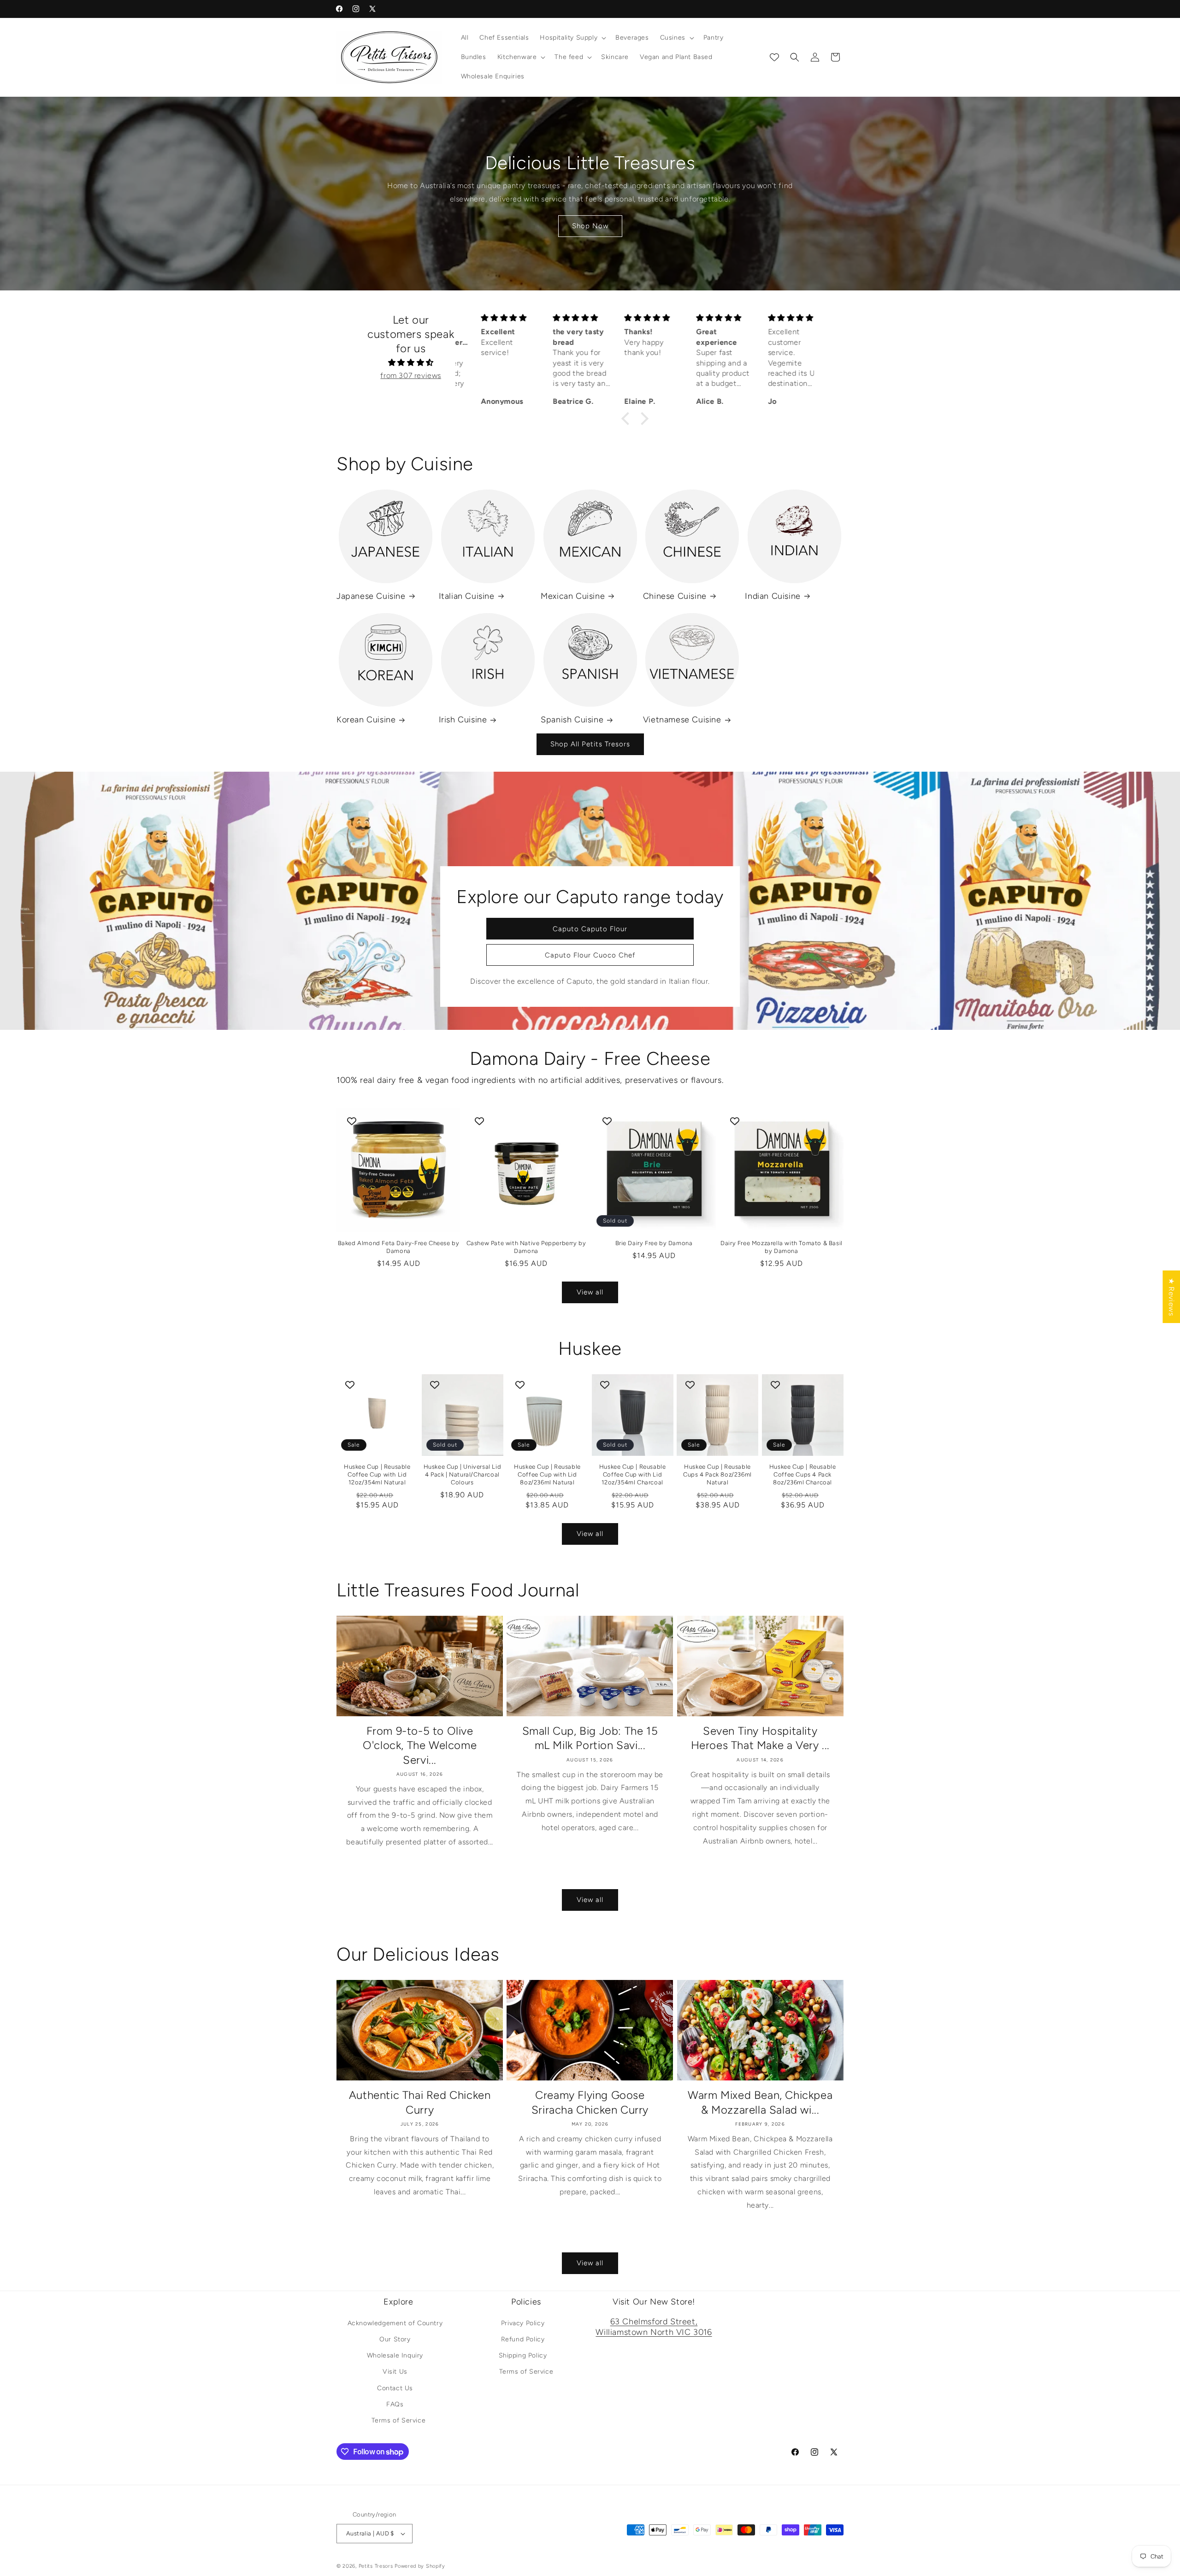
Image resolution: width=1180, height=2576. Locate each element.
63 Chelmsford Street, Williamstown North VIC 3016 (654, 2327)
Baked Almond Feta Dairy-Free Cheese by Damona (399, 1247)
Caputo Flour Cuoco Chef (590, 955)
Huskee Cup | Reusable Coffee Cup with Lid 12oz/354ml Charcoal (633, 1474)
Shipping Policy (523, 2355)
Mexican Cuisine (573, 596)
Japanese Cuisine (371, 596)
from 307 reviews (411, 375)
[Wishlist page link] (774, 57)
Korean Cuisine (366, 720)
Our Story (395, 2339)
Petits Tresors (376, 2566)
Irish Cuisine (463, 720)
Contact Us (395, 2388)
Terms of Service (399, 2420)
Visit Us (395, 2372)
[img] (411, 363)
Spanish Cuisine (572, 720)
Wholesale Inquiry (395, 2355)
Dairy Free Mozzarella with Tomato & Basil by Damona (782, 1247)
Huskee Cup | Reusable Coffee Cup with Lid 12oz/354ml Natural (377, 1474)
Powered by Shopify (420, 2566)
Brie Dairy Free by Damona (654, 1243)
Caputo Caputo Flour (590, 928)
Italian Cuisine (467, 596)
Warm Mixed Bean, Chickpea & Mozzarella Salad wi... (760, 2102)
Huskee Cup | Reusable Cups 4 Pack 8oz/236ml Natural (717, 1474)
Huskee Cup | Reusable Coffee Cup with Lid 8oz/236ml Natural (547, 1474)
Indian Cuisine (773, 596)
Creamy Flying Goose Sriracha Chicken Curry (590, 2102)
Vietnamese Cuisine (682, 720)
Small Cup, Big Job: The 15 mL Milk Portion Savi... (590, 1738)
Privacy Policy (523, 2323)
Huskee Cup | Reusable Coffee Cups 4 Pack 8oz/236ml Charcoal (803, 1474)
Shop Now (590, 226)
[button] (572, 38)
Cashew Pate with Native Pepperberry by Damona (526, 1247)
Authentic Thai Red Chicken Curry (420, 2102)
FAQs (395, 2404)
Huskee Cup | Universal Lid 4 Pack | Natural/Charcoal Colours (463, 1474)
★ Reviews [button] (1171, 1297)
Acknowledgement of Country (395, 2323)
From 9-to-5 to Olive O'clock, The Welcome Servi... (420, 1745)
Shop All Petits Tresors (590, 744)
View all (590, 1292)
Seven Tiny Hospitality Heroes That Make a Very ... (760, 1738)
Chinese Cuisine (675, 596)
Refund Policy (523, 2339)
